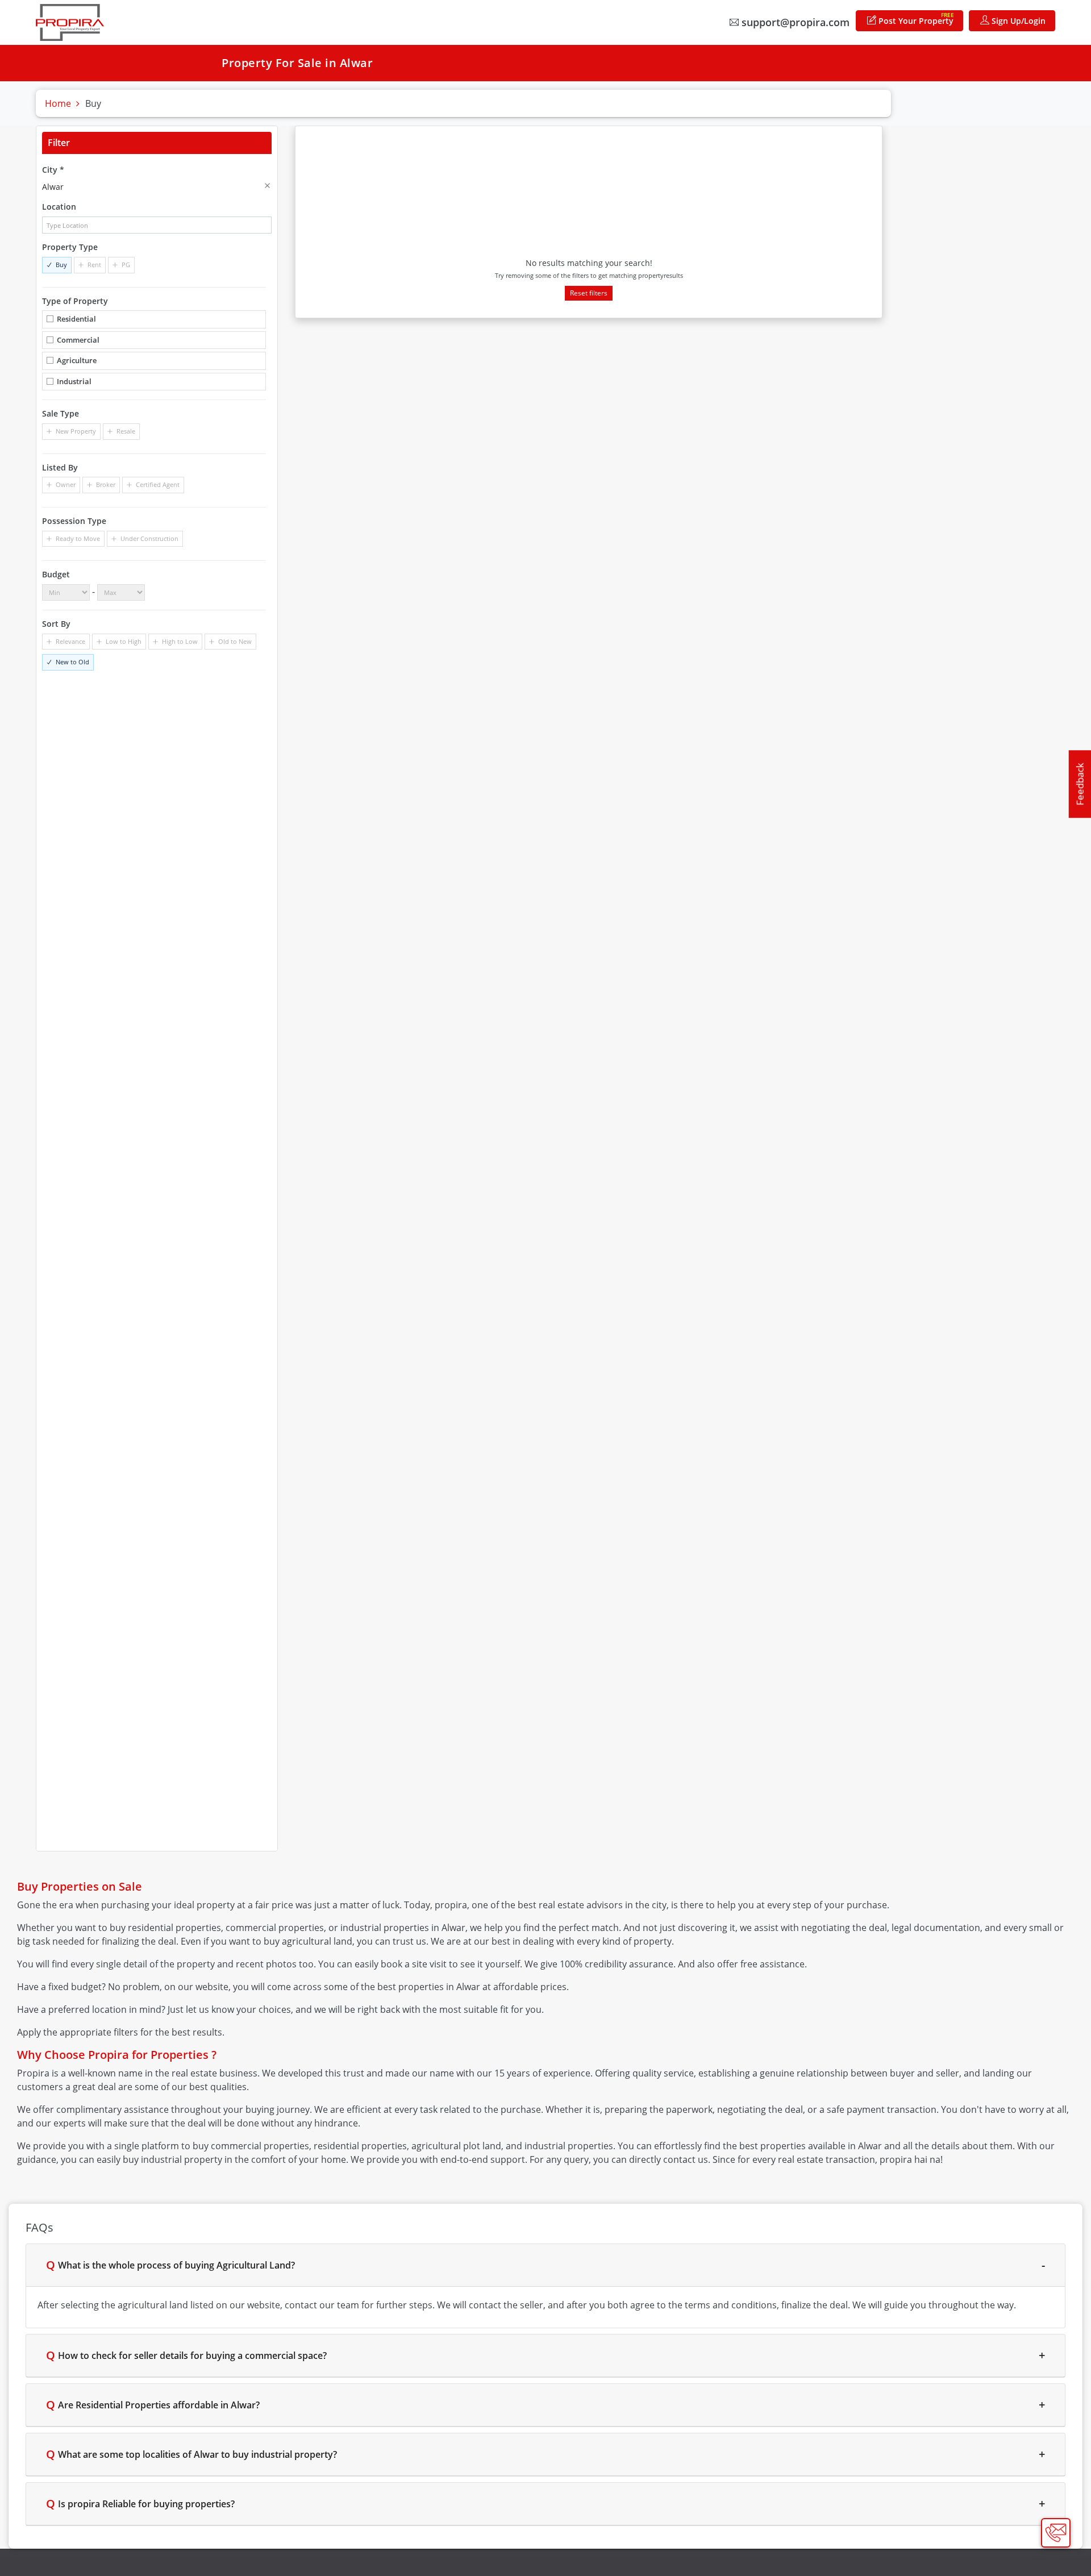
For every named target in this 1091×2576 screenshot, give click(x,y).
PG (126, 265)
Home (58, 103)
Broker (106, 484)
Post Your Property (915, 18)
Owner (66, 484)
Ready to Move (78, 538)
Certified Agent (158, 484)
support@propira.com (794, 22)
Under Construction (149, 538)
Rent (94, 265)
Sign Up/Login (1017, 21)
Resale (126, 431)
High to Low (180, 641)
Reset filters (589, 293)
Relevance (70, 641)
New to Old (72, 662)
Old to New (235, 641)
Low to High (124, 641)
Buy (61, 265)
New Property (76, 431)
